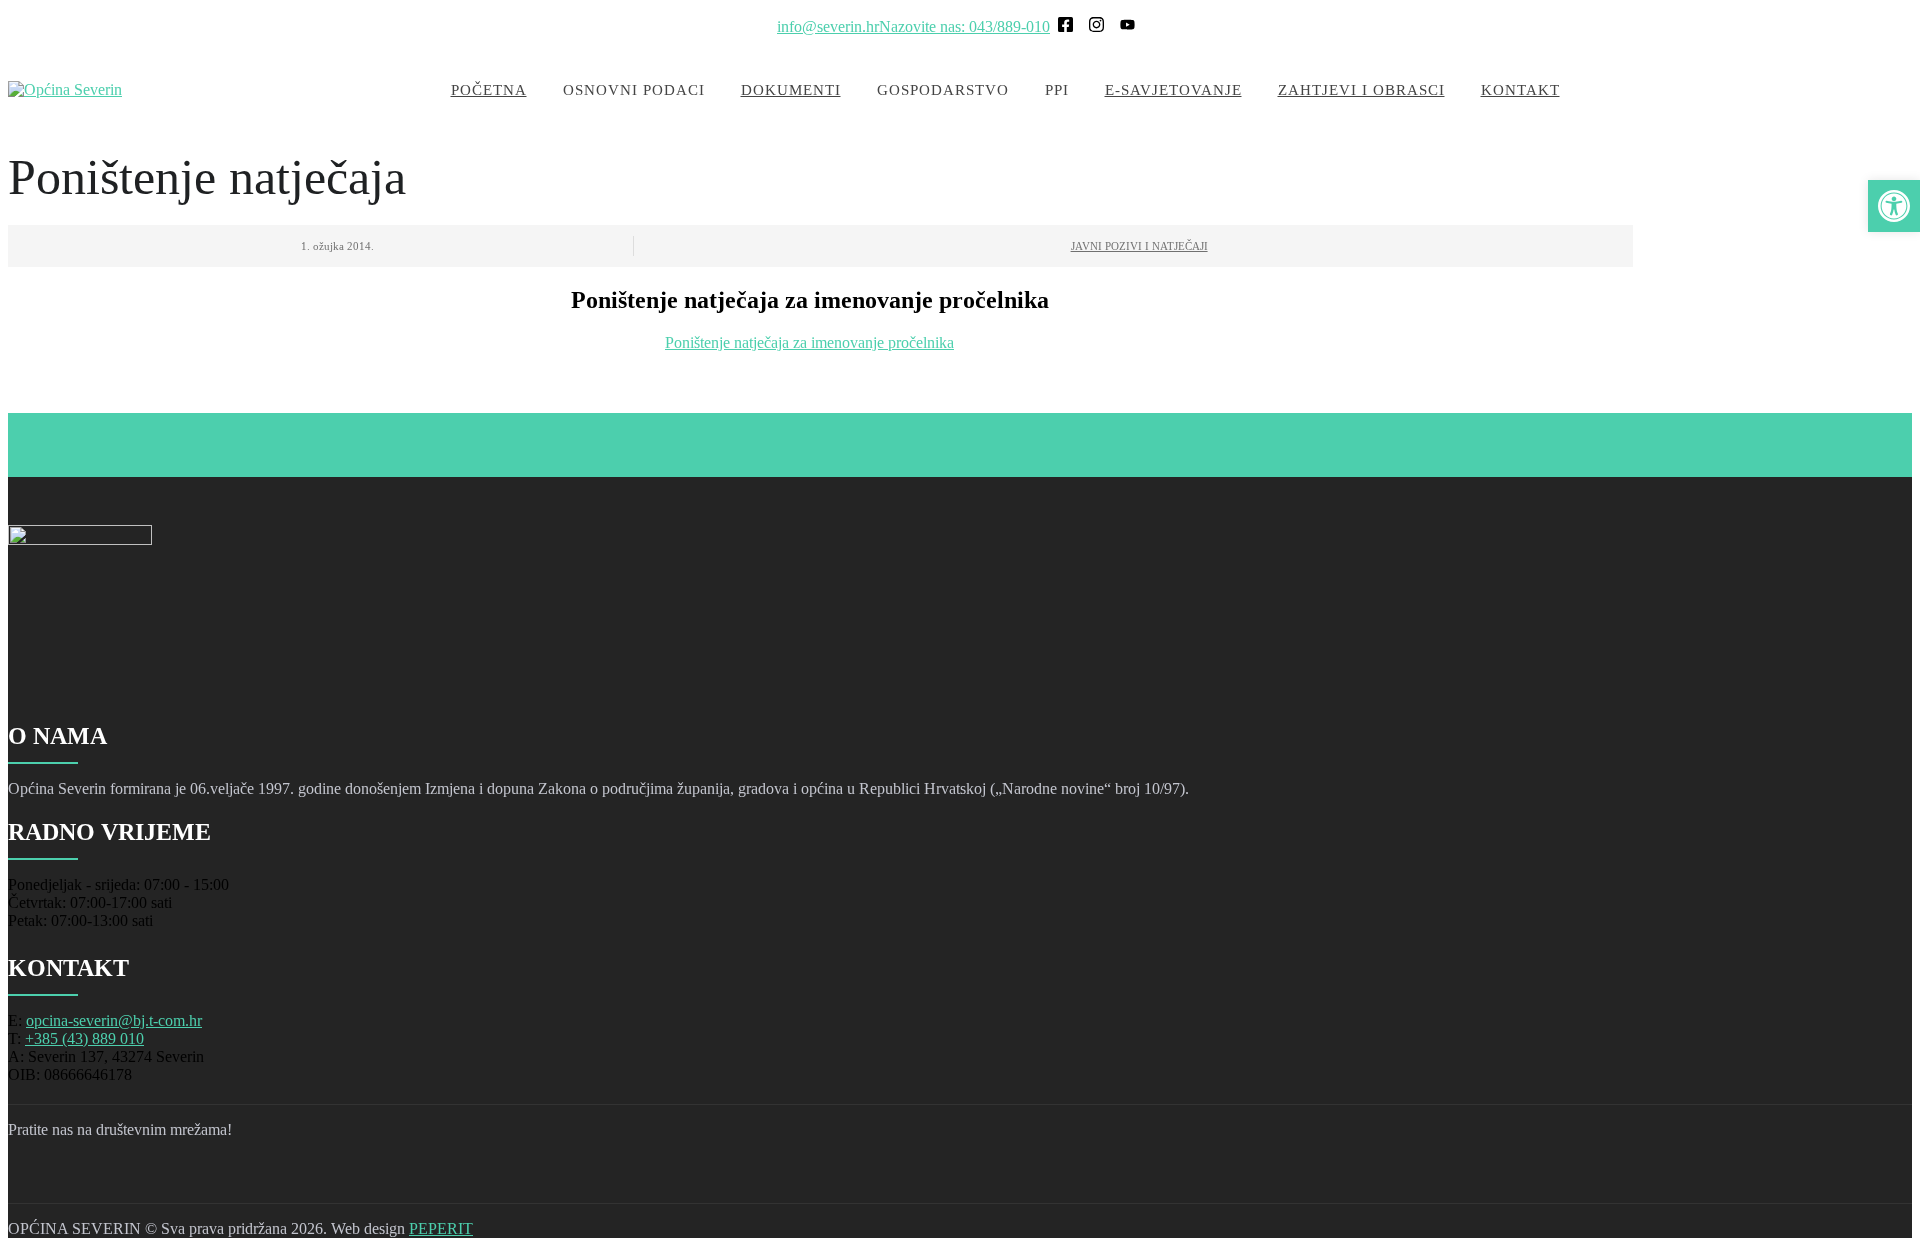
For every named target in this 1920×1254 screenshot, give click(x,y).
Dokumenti (791, 90)
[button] (1894, 206)
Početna (489, 90)
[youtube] (136, 1179)
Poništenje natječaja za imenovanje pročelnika (809, 342)
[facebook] (32, 1179)
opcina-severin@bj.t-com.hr (114, 1020)
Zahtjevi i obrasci (1361, 90)
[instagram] (84, 1179)
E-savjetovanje (1173, 90)
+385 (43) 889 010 (84, 1038)
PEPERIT (441, 1228)
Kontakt (1520, 90)
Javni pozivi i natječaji (1139, 246)
